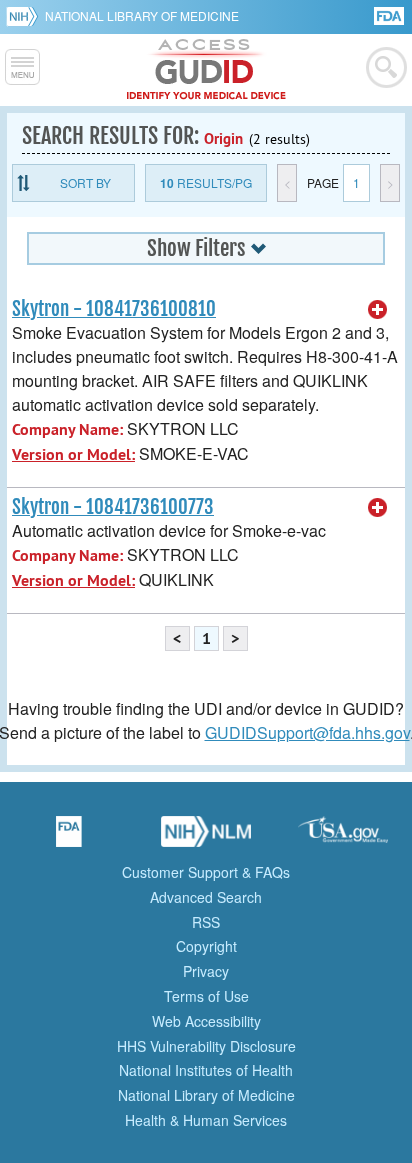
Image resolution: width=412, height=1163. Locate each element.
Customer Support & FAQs (206, 872)
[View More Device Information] (378, 310)
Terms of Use (206, 996)
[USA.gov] (343, 838)
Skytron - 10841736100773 (113, 507)
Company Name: (67, 429)
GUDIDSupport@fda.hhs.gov (307, 732)
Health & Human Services (206, 1120)
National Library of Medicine (142, 15)
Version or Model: (73, 454)
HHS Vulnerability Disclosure (206, 1046)
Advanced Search (206, 897)
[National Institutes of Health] (25, 16)
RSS (206, 922)
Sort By (85, 182)
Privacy (206, 971)
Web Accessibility (206, 1021)
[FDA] (390, 14)
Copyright (206, 946)
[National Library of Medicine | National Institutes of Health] (206, 838)
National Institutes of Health (206, 1070)
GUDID (206, 70)
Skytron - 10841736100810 (114, 309)
